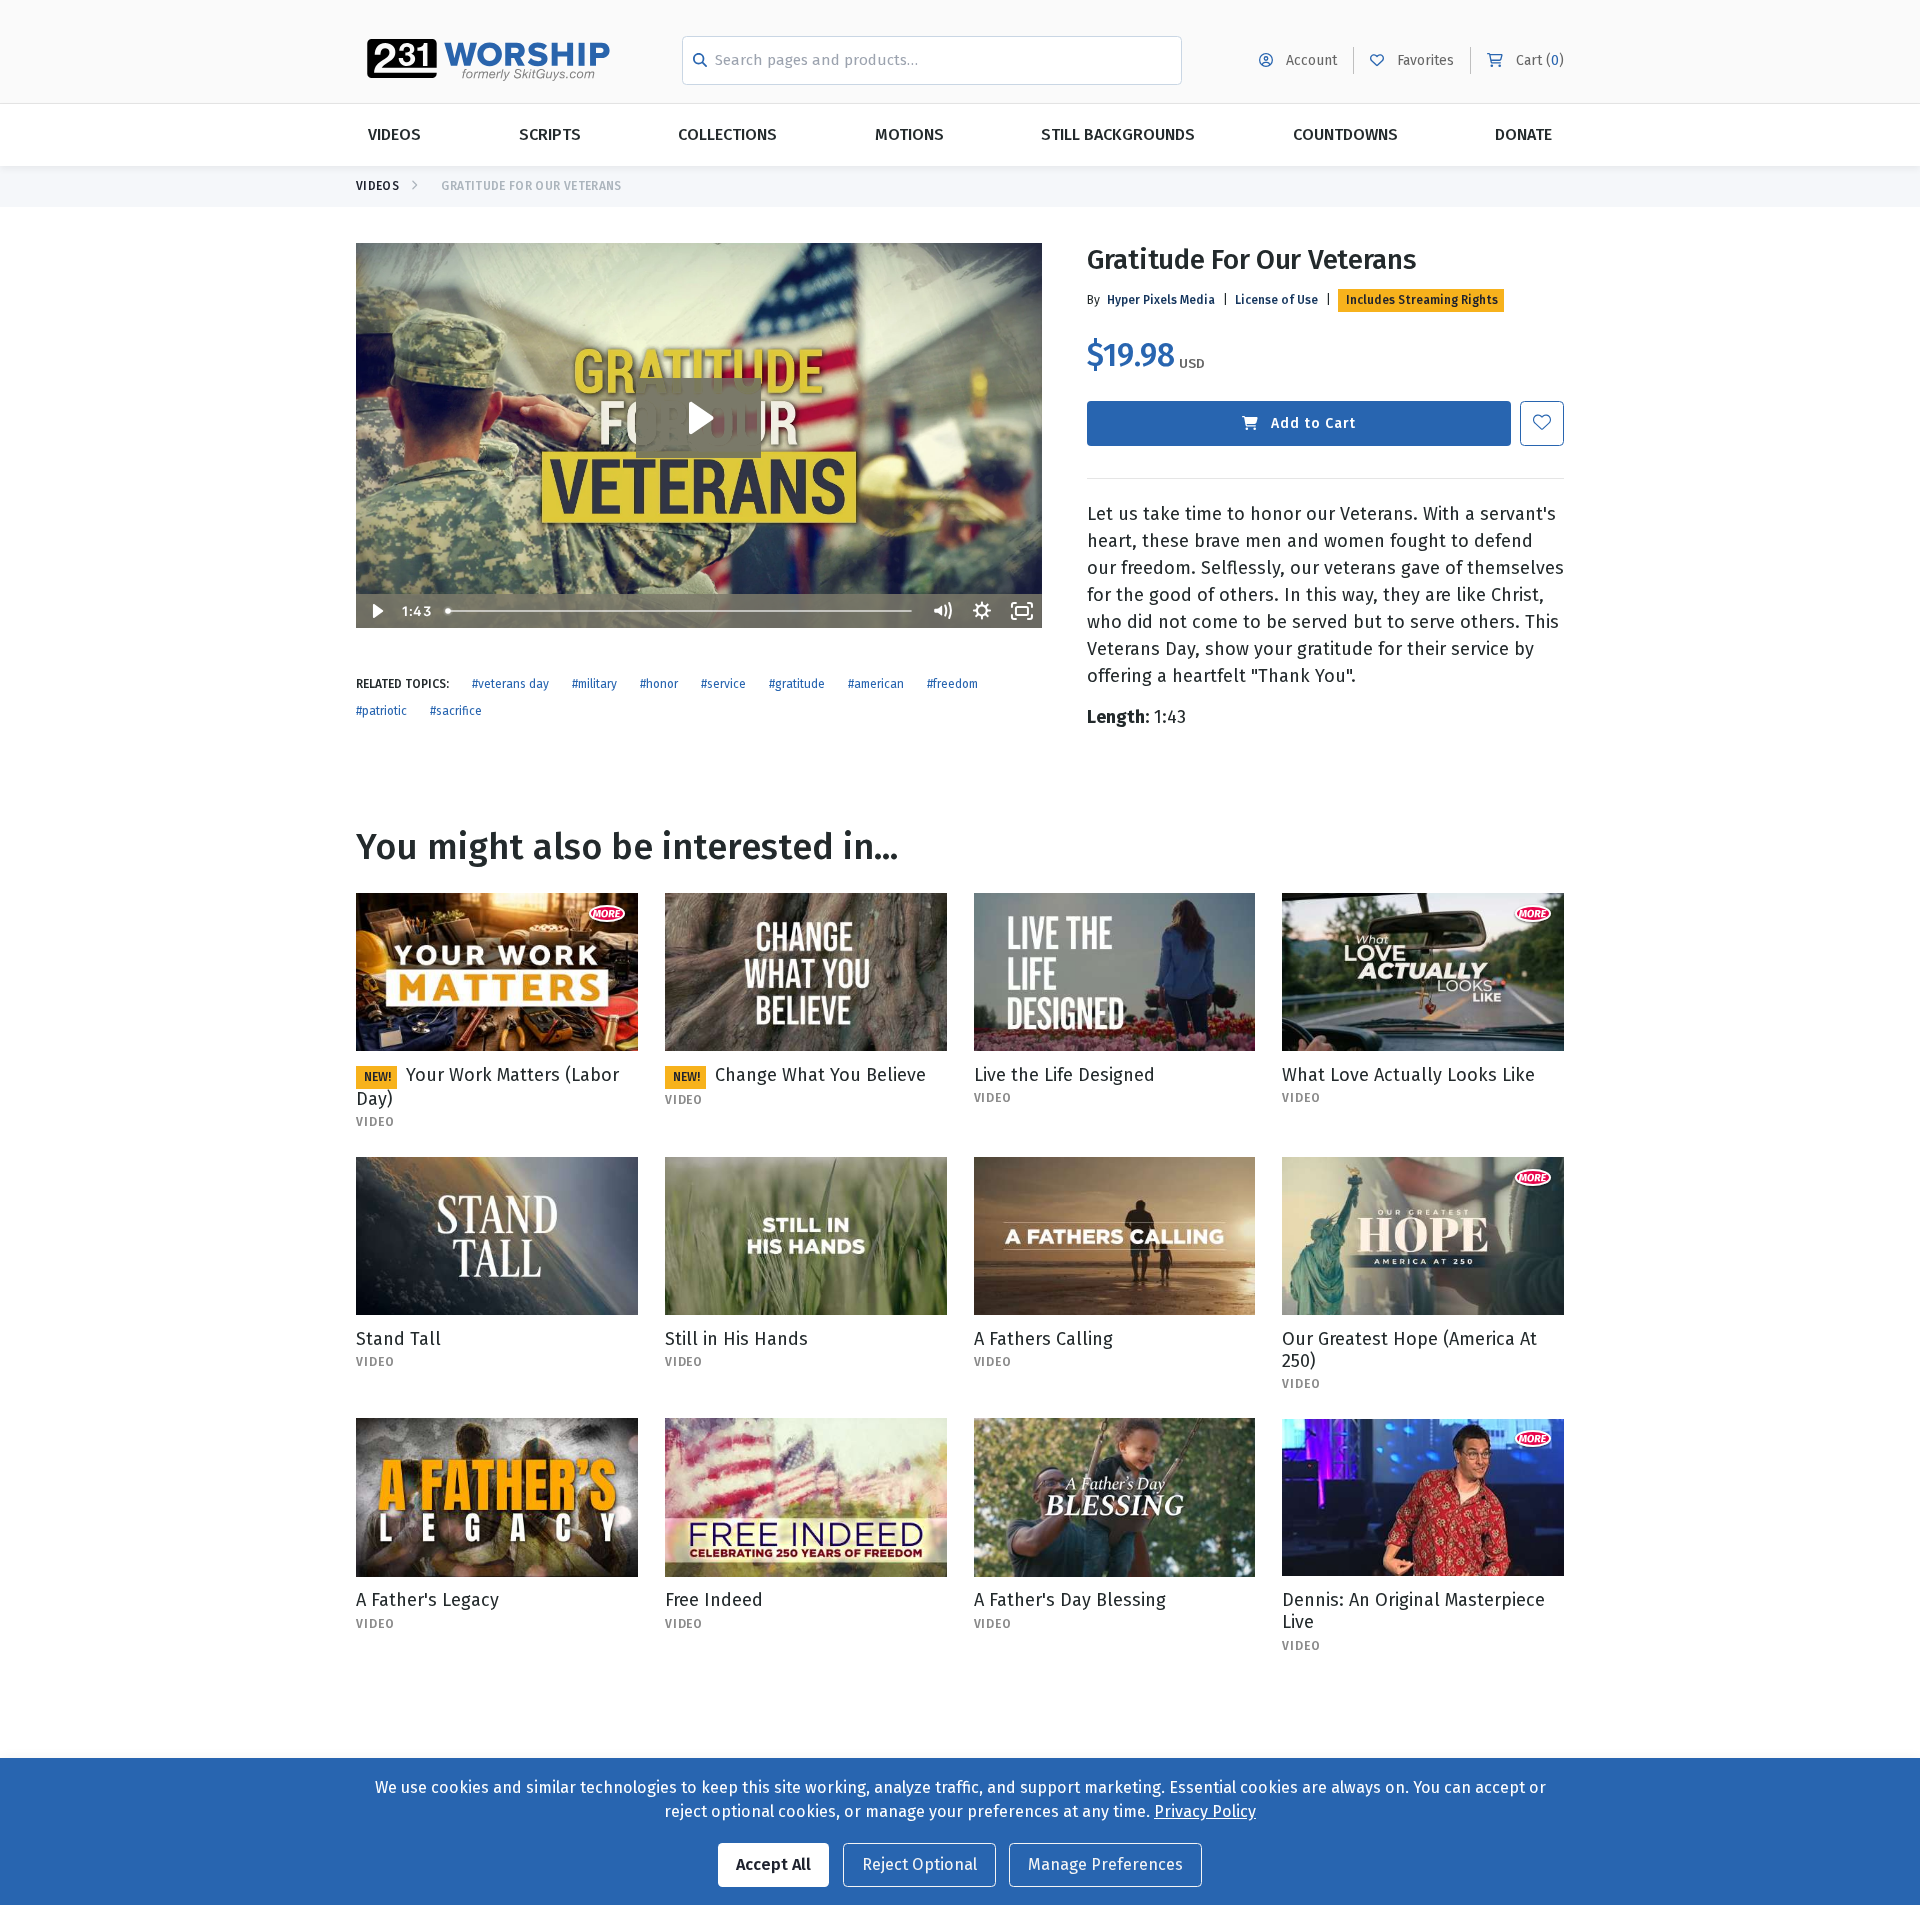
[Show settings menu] (982, 611)
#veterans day (510, 684)
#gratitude (797, 684)
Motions (909, 134)
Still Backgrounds (1118, 134)
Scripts (550, 134)
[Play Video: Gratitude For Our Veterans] (698, 418)
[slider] (680, 611)
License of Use (1276, 300)
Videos (394, 134)
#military (594, 684)
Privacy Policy (1205, 1811)
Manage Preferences (1105, 1864)
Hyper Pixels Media (1161, 300)
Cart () (1538, 60)
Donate (1523, 134)
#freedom (952, 684)
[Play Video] (376, 611)
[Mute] (942, 611)
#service (723, 684)
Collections (727, 134)
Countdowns (1345, 134)
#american (876, 684)
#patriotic (381, 711)
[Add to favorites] (1542, 423)
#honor (659, 684)
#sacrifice (456, 711)
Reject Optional (919, 1864)
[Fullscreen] (1022, 611)
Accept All (773, 1864)
